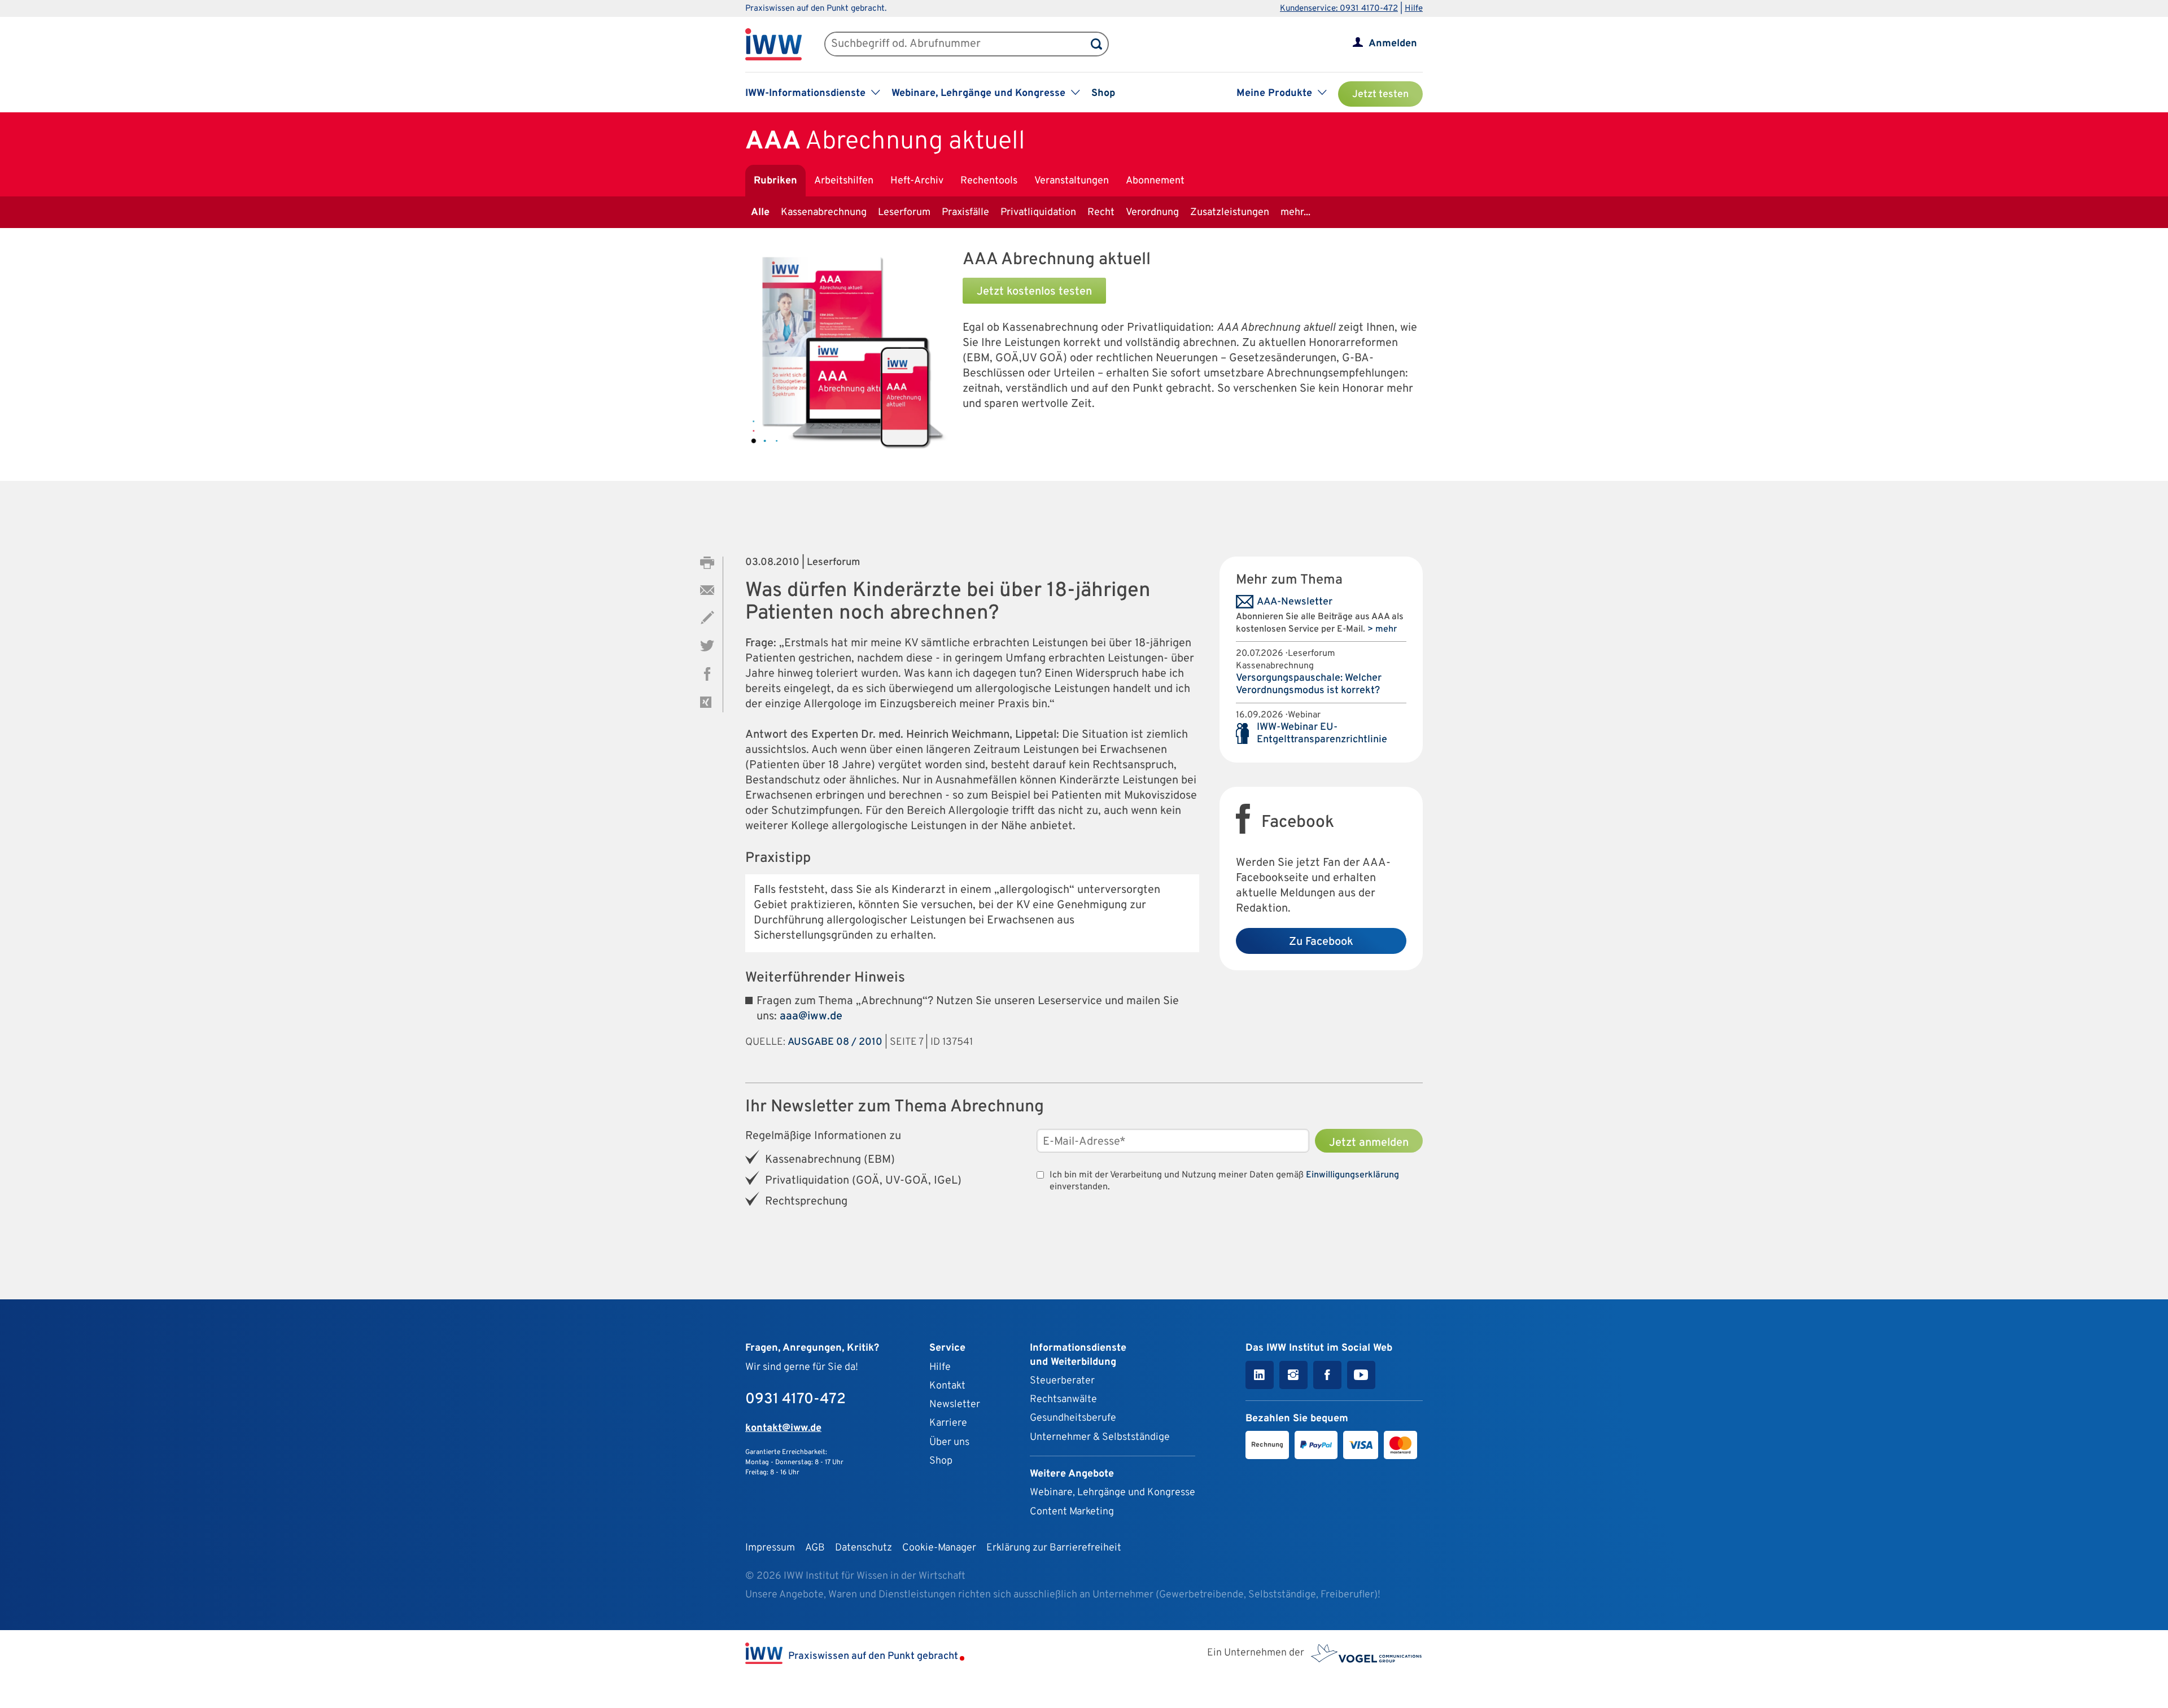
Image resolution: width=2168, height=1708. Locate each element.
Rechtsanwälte (1063, 1400)
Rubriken (775, 181)
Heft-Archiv (917, 181)
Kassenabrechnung (824, 213)
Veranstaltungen (1072, 181)
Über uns (949, 1442)
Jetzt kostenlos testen (1034, 292)
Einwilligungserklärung (1352, 1175)
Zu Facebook (1321, 942)
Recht (1101, 213)
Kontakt (947, 1386)
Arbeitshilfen (844, 181)
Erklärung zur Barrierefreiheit (1054, 1548)
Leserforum (904, 213)
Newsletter (955, 1405)
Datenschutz (864, 1548)
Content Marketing (1072, 1512)
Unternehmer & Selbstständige (1100, 1437)
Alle (760, 213)
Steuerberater (1062, 1381)
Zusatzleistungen (1230, 213)
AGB (815, 1548)
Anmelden (1393, 44)
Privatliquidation (1038, 213)
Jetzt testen (1380, 95)
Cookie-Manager (939, 1548)
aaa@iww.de (811, 1017)
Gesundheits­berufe (1073, 1418)
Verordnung (1152, 213)
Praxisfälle (965, 213)
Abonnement (1155, 181)
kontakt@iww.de (783, 1428)
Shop (1103, 93)
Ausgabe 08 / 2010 (835, 1042)
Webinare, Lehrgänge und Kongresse (1113, 1493)
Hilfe (1414, 9)
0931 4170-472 (795, 1400)
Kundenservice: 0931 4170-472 (1339, 9)
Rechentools (989, 181)
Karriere (948, 1423)
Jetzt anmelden (1369, 1143)
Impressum (770, 1548)
